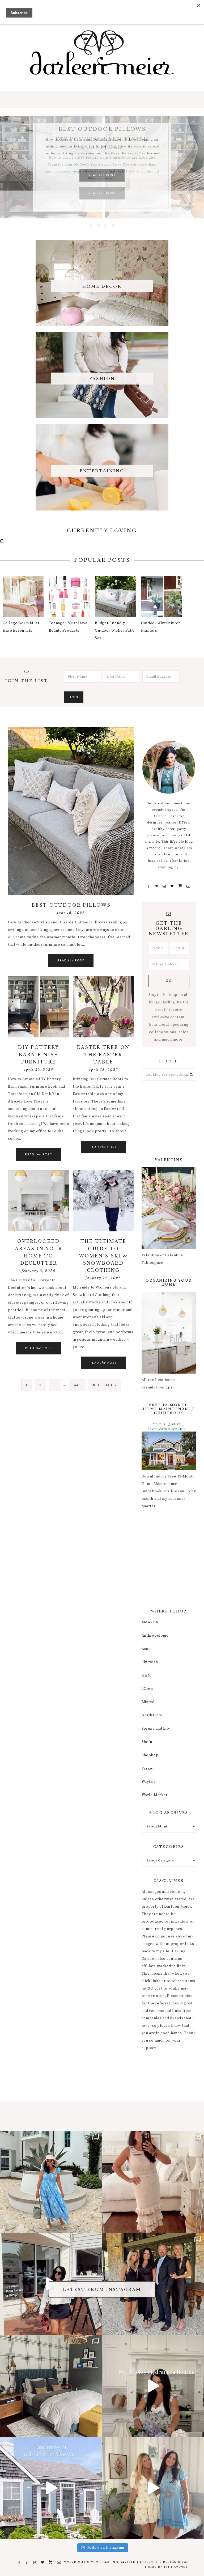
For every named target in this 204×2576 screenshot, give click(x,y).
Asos (146, 1649)
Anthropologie (155, 1636)
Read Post (102, 193)
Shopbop (150, 1755)
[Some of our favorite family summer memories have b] (51, 2488)
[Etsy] (180, 886)
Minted (148, 1702)
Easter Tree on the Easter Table (103, 1054)
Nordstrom (152, 1715)
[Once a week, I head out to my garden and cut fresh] (153, 2386)
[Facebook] (149, 886)
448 (78, 1385)
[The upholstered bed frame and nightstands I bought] (51, 2386)
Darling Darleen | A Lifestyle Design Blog (102, 53)
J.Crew (148, 1689)
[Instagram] (164, 886)
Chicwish (150, 1662)
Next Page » (105, 1387)
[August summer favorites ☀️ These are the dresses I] (153, 2182)
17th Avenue (176, 2567)
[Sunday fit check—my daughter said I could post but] (153, 2488)
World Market (154, 1795)
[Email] (189, 886)
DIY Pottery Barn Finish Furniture (39, 1054)
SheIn (147, 1742)
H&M (146, 1675)
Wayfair (148, 1782)
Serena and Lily (156, 1729)
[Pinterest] (157, 886)
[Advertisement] (169, 1119)
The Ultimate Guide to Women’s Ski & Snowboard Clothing (103, 1256)
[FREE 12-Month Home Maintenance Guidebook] (169, 1469)
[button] (102, 100)
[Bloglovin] (172, 886)
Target (148, 1768)
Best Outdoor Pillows (71, 905)
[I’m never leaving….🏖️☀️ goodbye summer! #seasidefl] (51, 2182)
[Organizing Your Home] (169, 1373)
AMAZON (150, 1622)
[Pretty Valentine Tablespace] (169, 1248)
